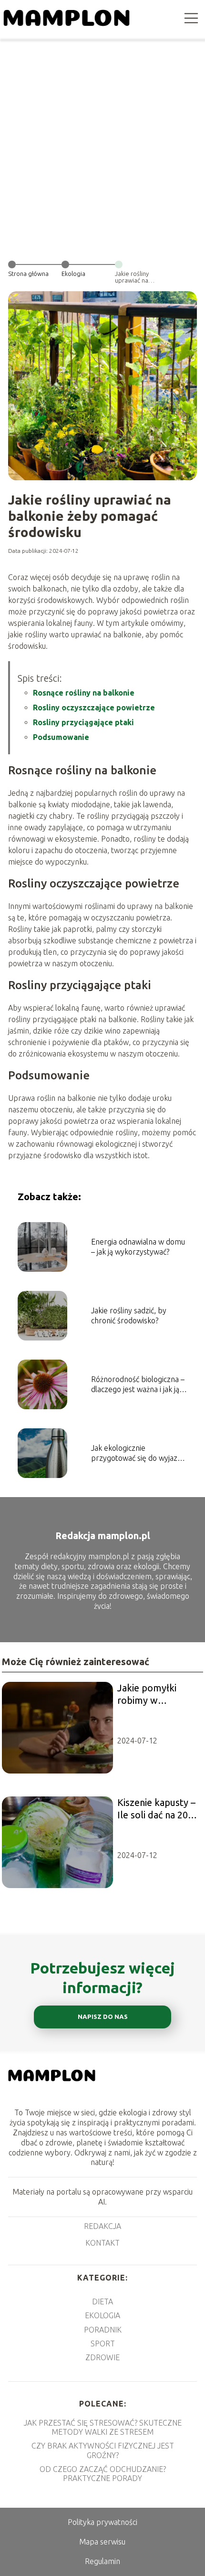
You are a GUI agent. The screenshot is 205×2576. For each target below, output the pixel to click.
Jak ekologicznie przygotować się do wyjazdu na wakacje (138, 1453)
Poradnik (103, 2330)
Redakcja (102, 2226)
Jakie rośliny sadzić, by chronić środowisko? (129, 1315)
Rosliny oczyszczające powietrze (94, 707)
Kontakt (102, 2243)
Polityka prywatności (102, 2522)
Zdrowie (102, 2357)
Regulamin (102, 2561)
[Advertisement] (102, 146)
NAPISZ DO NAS (103, 2017)
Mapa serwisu (102, 2542)
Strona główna (28, 274)
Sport (103, 2344)
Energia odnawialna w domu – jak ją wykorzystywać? (138, 1247)
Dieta (102, 2302)
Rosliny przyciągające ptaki (83, 722)
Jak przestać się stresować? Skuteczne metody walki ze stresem (103, 2427)
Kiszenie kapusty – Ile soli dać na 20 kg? (156, 1809)
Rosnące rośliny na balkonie (84, 693)
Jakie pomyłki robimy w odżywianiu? (147, 1694)
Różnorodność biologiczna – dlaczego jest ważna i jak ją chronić (138, 1385)
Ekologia (73, 274)
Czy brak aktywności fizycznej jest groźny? (103, 2450)
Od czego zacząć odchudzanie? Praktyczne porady (103, 2474)
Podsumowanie (61, 737)
